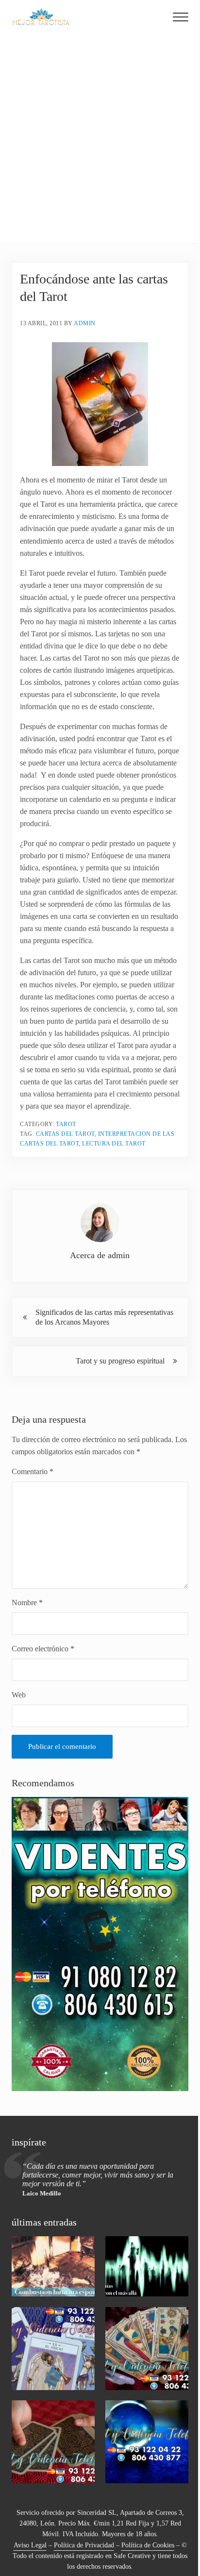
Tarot (66, 1124)
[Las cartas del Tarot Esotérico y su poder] (147, 2349)
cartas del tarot (65, 1134)
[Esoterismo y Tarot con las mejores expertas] (53, 2442)
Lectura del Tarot (114, 1144)
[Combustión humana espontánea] (53, 2266)
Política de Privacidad (84, 2545)
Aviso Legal (30, 2545)
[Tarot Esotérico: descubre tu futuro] (53, 2349)
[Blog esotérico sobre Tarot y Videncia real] (147, 2442)
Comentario (33, 1471)
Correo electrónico (43, 1649)
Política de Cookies (148, 2545)
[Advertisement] (100, 138)
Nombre (27, 1603)
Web (19, 1695)
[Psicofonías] (147, 2266)
